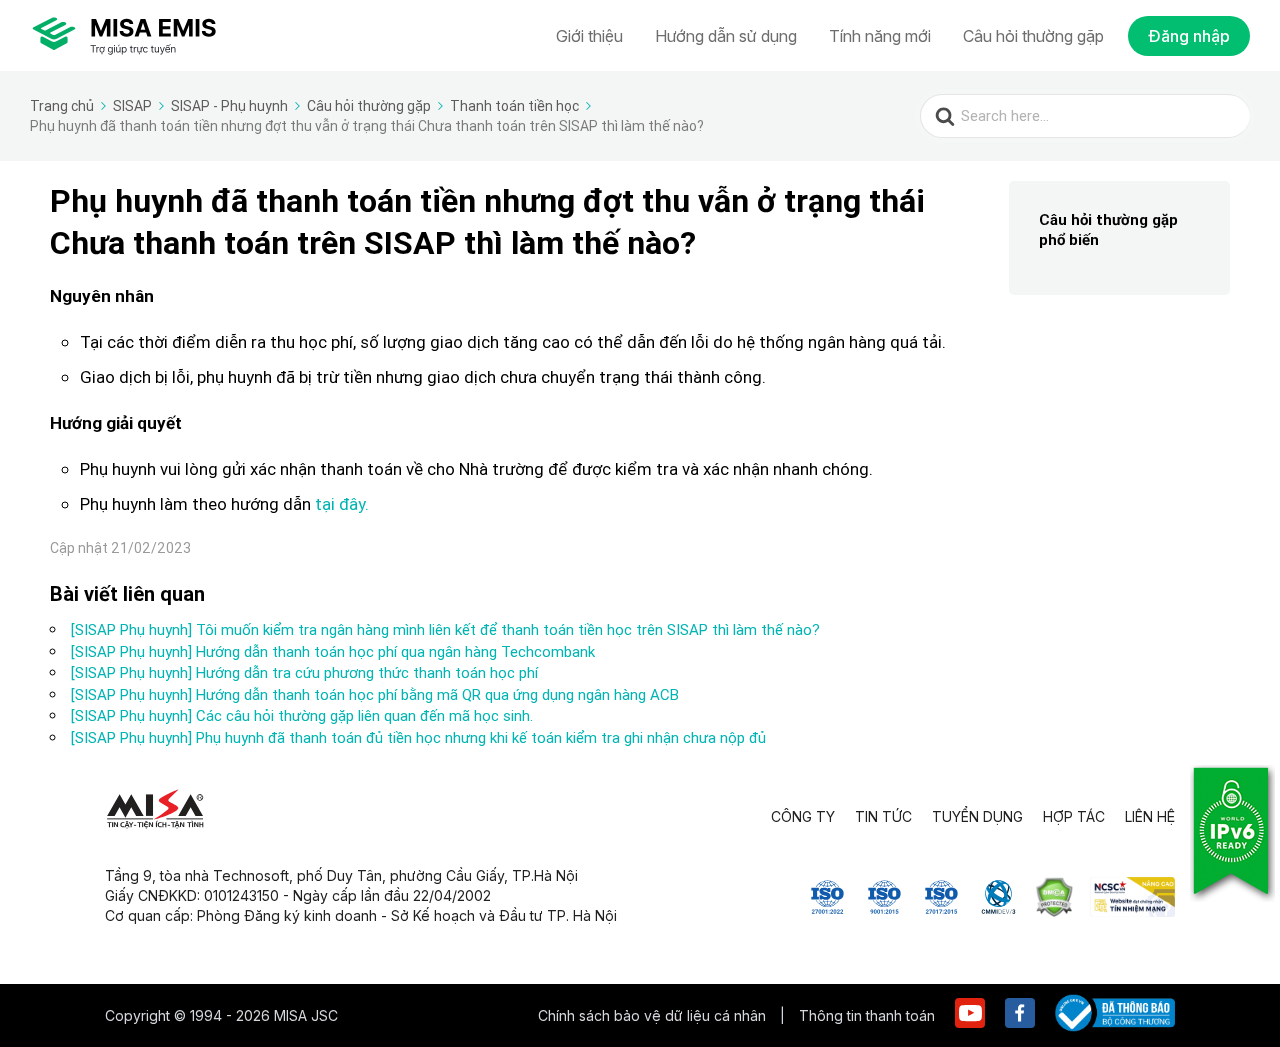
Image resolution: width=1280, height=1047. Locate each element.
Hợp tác (1074, 816)
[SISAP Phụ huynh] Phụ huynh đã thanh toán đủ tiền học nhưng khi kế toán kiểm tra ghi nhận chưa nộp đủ (418, 737)
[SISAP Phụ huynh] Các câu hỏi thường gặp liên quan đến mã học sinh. (302, 715)
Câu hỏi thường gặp (1033, 36)
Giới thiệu (589, 36)
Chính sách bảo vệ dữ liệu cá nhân (654, 1015)
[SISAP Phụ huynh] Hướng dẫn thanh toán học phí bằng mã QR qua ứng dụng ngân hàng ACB (375, 694)
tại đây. (340, 504)
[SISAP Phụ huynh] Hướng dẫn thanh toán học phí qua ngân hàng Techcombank (333, 651)
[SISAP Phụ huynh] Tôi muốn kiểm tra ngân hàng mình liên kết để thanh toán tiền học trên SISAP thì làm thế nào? (445, 629)
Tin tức (883, 816)
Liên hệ (1150, 816)
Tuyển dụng (977, 816)
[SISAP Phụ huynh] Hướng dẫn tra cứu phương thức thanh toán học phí (304, 672)
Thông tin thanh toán (867, 1015)
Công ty (803, 816)
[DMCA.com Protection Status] (1054, 911)
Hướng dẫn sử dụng (726, 36)
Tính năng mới (880, 36)
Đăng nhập (1189, 36)
